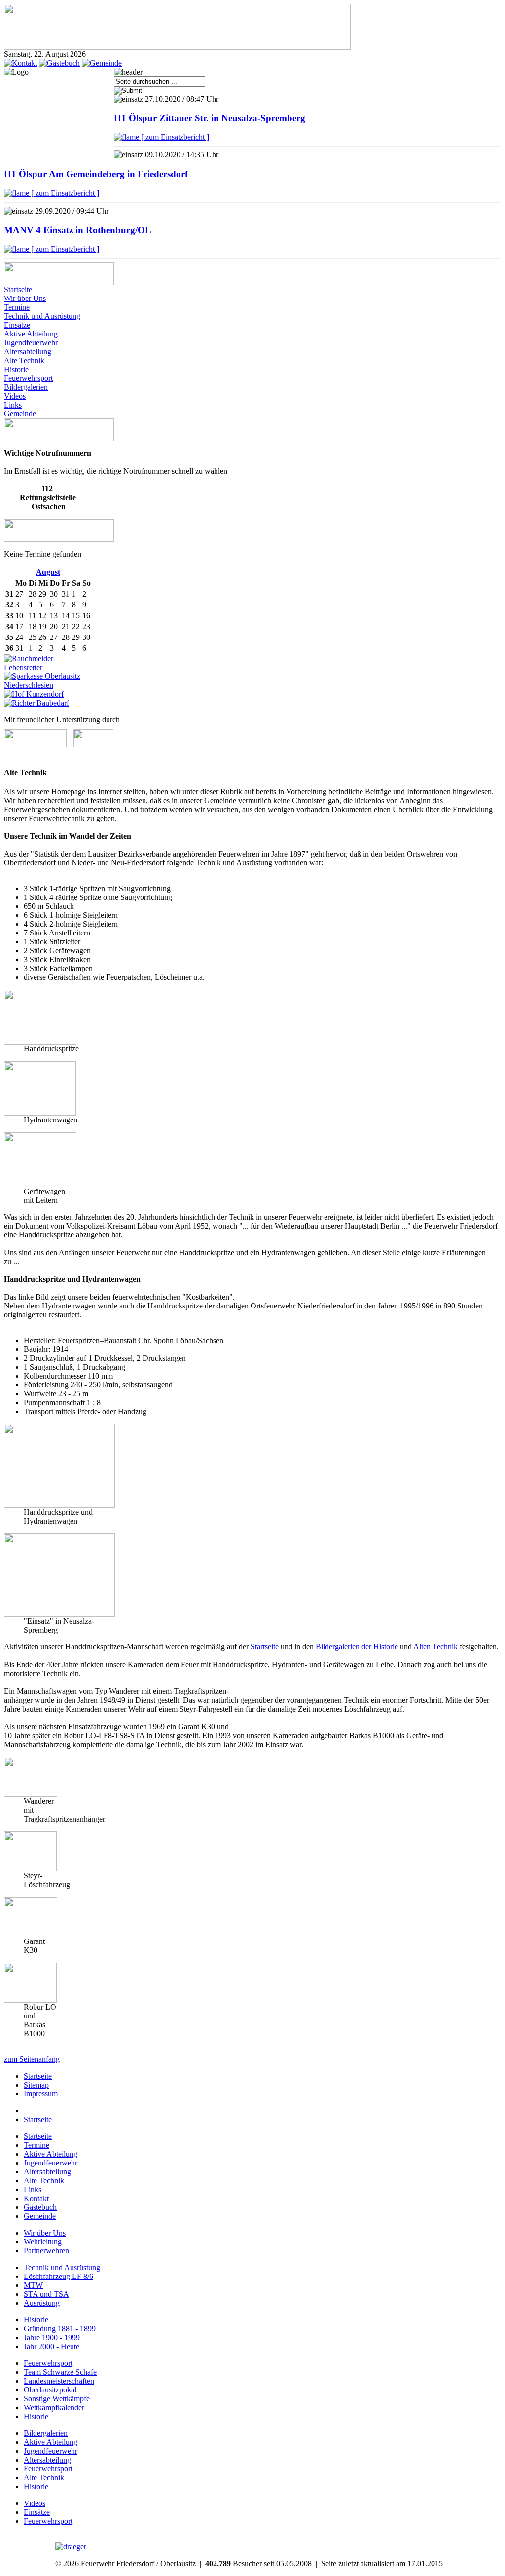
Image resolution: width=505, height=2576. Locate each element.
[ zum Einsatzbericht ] (174, 137)
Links (13, 405)
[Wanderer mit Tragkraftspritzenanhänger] (31, 1794)
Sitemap (36, 2085)
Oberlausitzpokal (50, 2390)
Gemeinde (20, 414)
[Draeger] (71, 2547)
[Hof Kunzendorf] (34, 694)
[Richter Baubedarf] (36, 703)
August (48, 572)
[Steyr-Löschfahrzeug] (30, 1869)
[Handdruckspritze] (40, 1042)
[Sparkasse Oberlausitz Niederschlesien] (60, 685)
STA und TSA (46, 2294)
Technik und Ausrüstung (42, 316)
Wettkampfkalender (54, 2408)
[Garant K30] (31, 1934)
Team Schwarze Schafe (60, 2372)
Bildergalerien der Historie (357, 1647)
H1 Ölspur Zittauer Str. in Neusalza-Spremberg (210, 118)
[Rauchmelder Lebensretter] (45, 667)
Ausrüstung (42, 2303)
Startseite (18, 289)
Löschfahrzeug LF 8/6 (58, 2276)
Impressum (41, 2094)
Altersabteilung (28, 352)
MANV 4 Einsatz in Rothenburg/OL (78, 230)
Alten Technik (435, 1647)
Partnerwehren (46, 2251)
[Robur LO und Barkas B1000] (30, 2000)
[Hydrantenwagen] (40, 1113)
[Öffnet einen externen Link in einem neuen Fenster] (35, 745)
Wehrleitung (43, 2242)
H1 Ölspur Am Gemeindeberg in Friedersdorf (96, 174)
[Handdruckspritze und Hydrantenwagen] (59, 1505)
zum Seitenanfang (32, 2059)
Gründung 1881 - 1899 (60, 2329)
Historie (16, 369)
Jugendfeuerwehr (31, 343)
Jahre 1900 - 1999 (52, 2337)
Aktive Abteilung (31, 334)
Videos (15, 396)
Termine (17, 307)
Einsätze (17, 325)
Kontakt (36, 2198)
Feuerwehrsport (28, 378)
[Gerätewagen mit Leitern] (40, 1184)
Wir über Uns (25, 298)
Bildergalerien (26, 387)
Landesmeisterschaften (59, 2381)
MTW (33, 2285)
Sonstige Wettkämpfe (57, 2399)
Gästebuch (40, 2207)
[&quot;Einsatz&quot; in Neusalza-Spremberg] (59, 1614)
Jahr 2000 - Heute (52, 2346)
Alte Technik (24, 360)
